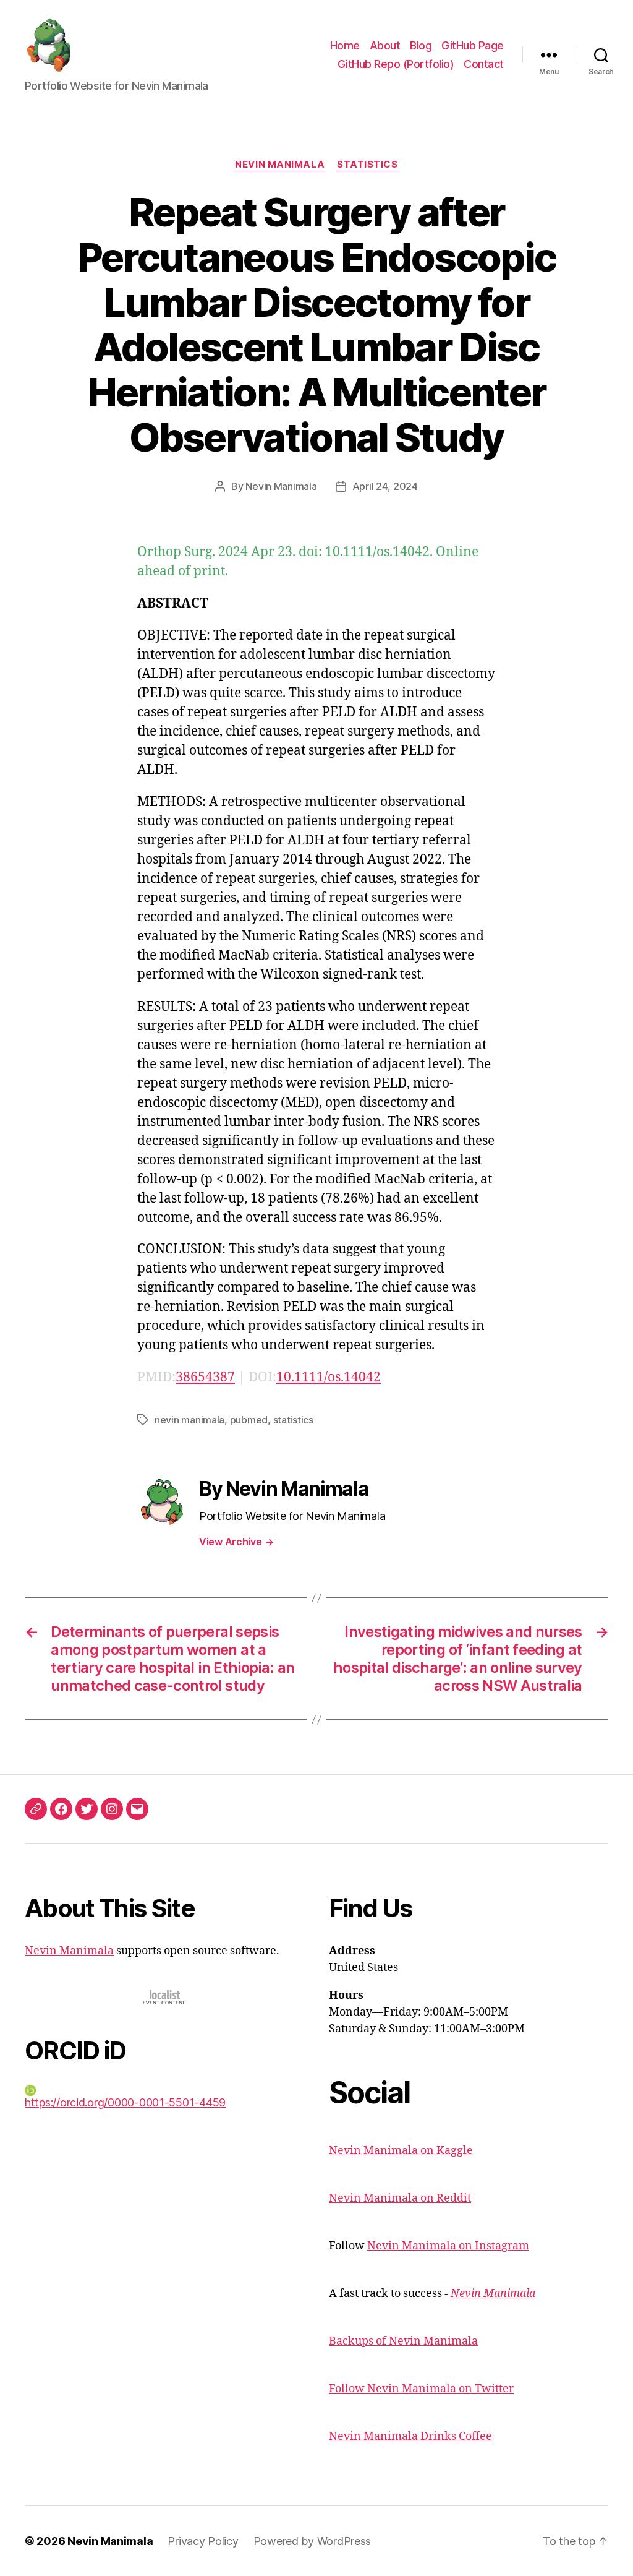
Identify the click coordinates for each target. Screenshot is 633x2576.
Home (345, 45)
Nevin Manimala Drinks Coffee (410, 2436)
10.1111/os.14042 (329, 1377)
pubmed (249, 1420)
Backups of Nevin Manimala (403, 2341)
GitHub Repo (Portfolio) (396, 64)
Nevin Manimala (280, 165)
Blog (421, 45)
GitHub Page (473, 45)
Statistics (367, 165)
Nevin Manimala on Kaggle (401, 2151)
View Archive (236, 1542)
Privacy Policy (203, 2541)
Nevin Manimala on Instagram (448, 2246)
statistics (293, 1420)
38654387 (205, 1377)
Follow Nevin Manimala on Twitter (421, 2389)
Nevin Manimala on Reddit (400, 2198)
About (385, 45)
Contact (484, 64)
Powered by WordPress (312, 2541)
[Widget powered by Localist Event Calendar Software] (165, 1997)
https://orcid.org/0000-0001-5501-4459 (125, 2102)
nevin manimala (189, 1420)
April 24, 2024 (385, 486)
